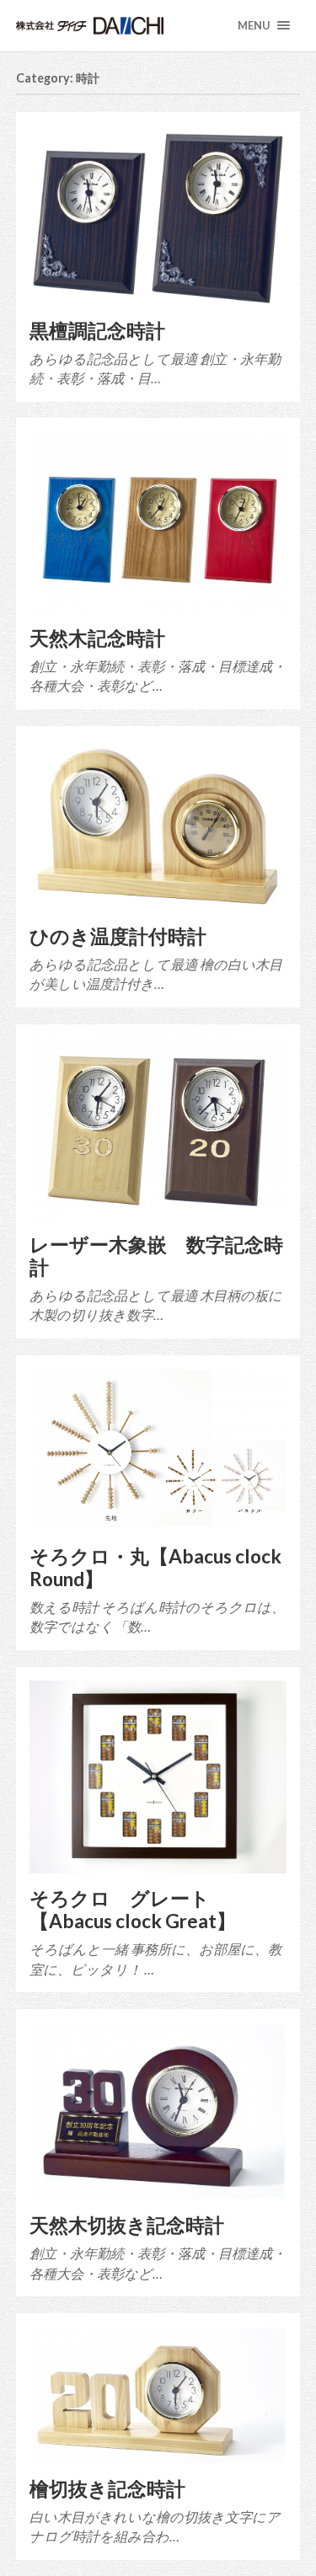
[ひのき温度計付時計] (158, 826)
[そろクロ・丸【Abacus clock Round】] (158, 1450)
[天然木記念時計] (158, 522)
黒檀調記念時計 (97, 331)
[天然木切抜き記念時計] (158, 2111)
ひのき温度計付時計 (118, 936)
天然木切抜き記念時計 (127, 2225)
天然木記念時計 (97, 638)
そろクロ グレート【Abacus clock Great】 (133, 1910)
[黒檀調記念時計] (158, 216)
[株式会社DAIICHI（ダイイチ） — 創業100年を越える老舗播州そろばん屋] (118, 26)
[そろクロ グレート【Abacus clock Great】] (158, 1777)
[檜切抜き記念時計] (158, 2395)
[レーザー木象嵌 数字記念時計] (158, 1129)
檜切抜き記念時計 (107, 2489)
